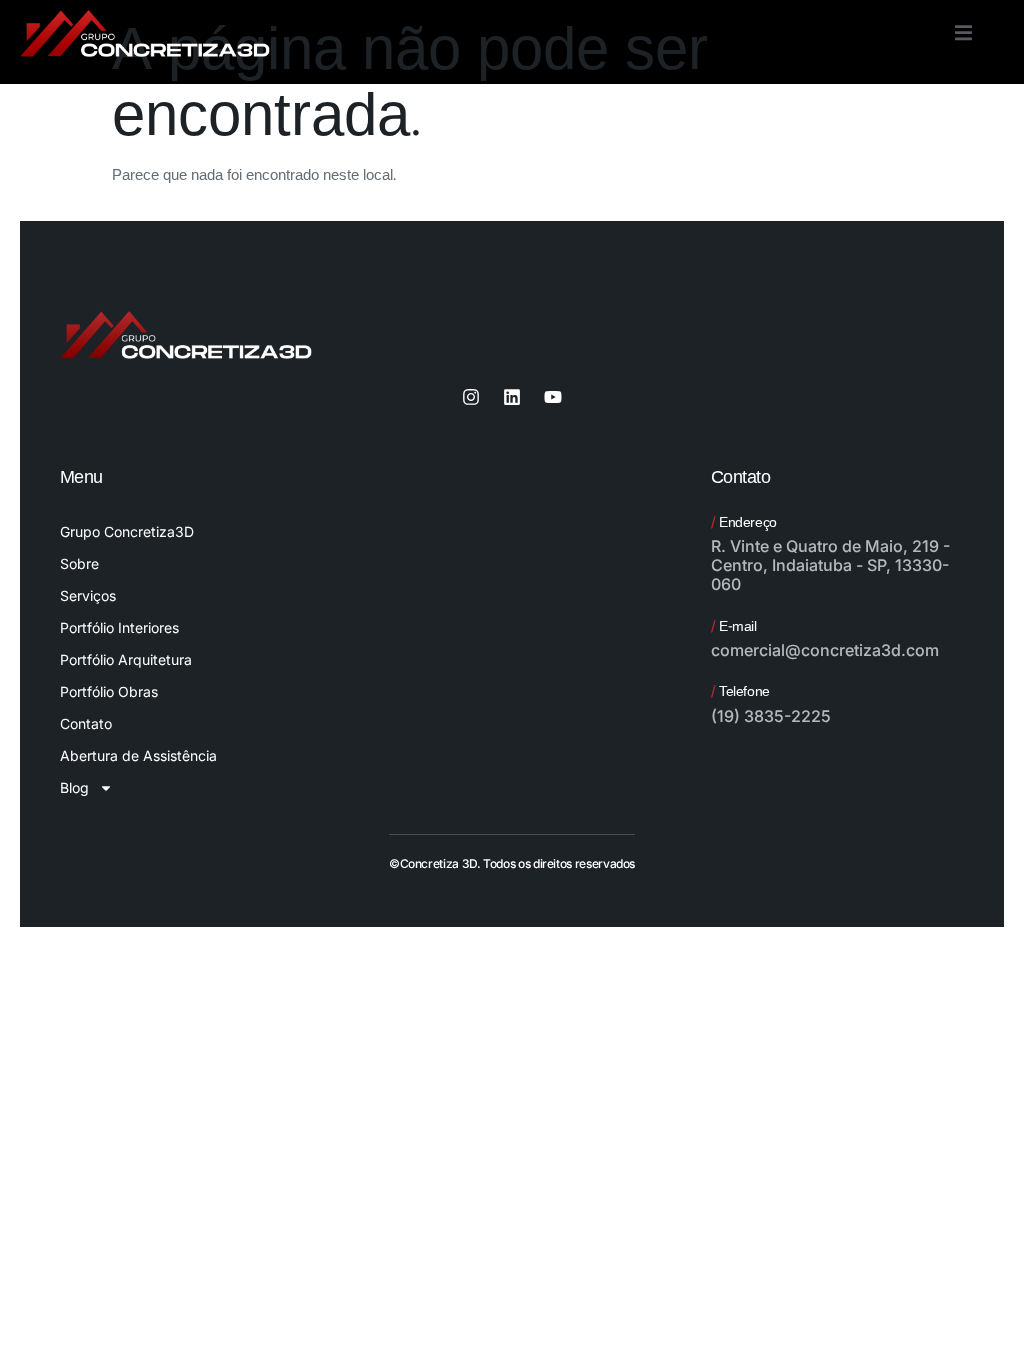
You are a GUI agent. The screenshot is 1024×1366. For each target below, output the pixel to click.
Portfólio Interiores (119, 627)
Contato (86, 723)
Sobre (79, 563)
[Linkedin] (512, 397)
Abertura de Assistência (138, 755)
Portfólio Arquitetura (126, 659)
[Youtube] (553, 397)
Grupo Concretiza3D (127, 531)
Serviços (88, 595)
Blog (74, 787)
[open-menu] (963, 36)
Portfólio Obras (109, 691)
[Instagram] (471, 397)
